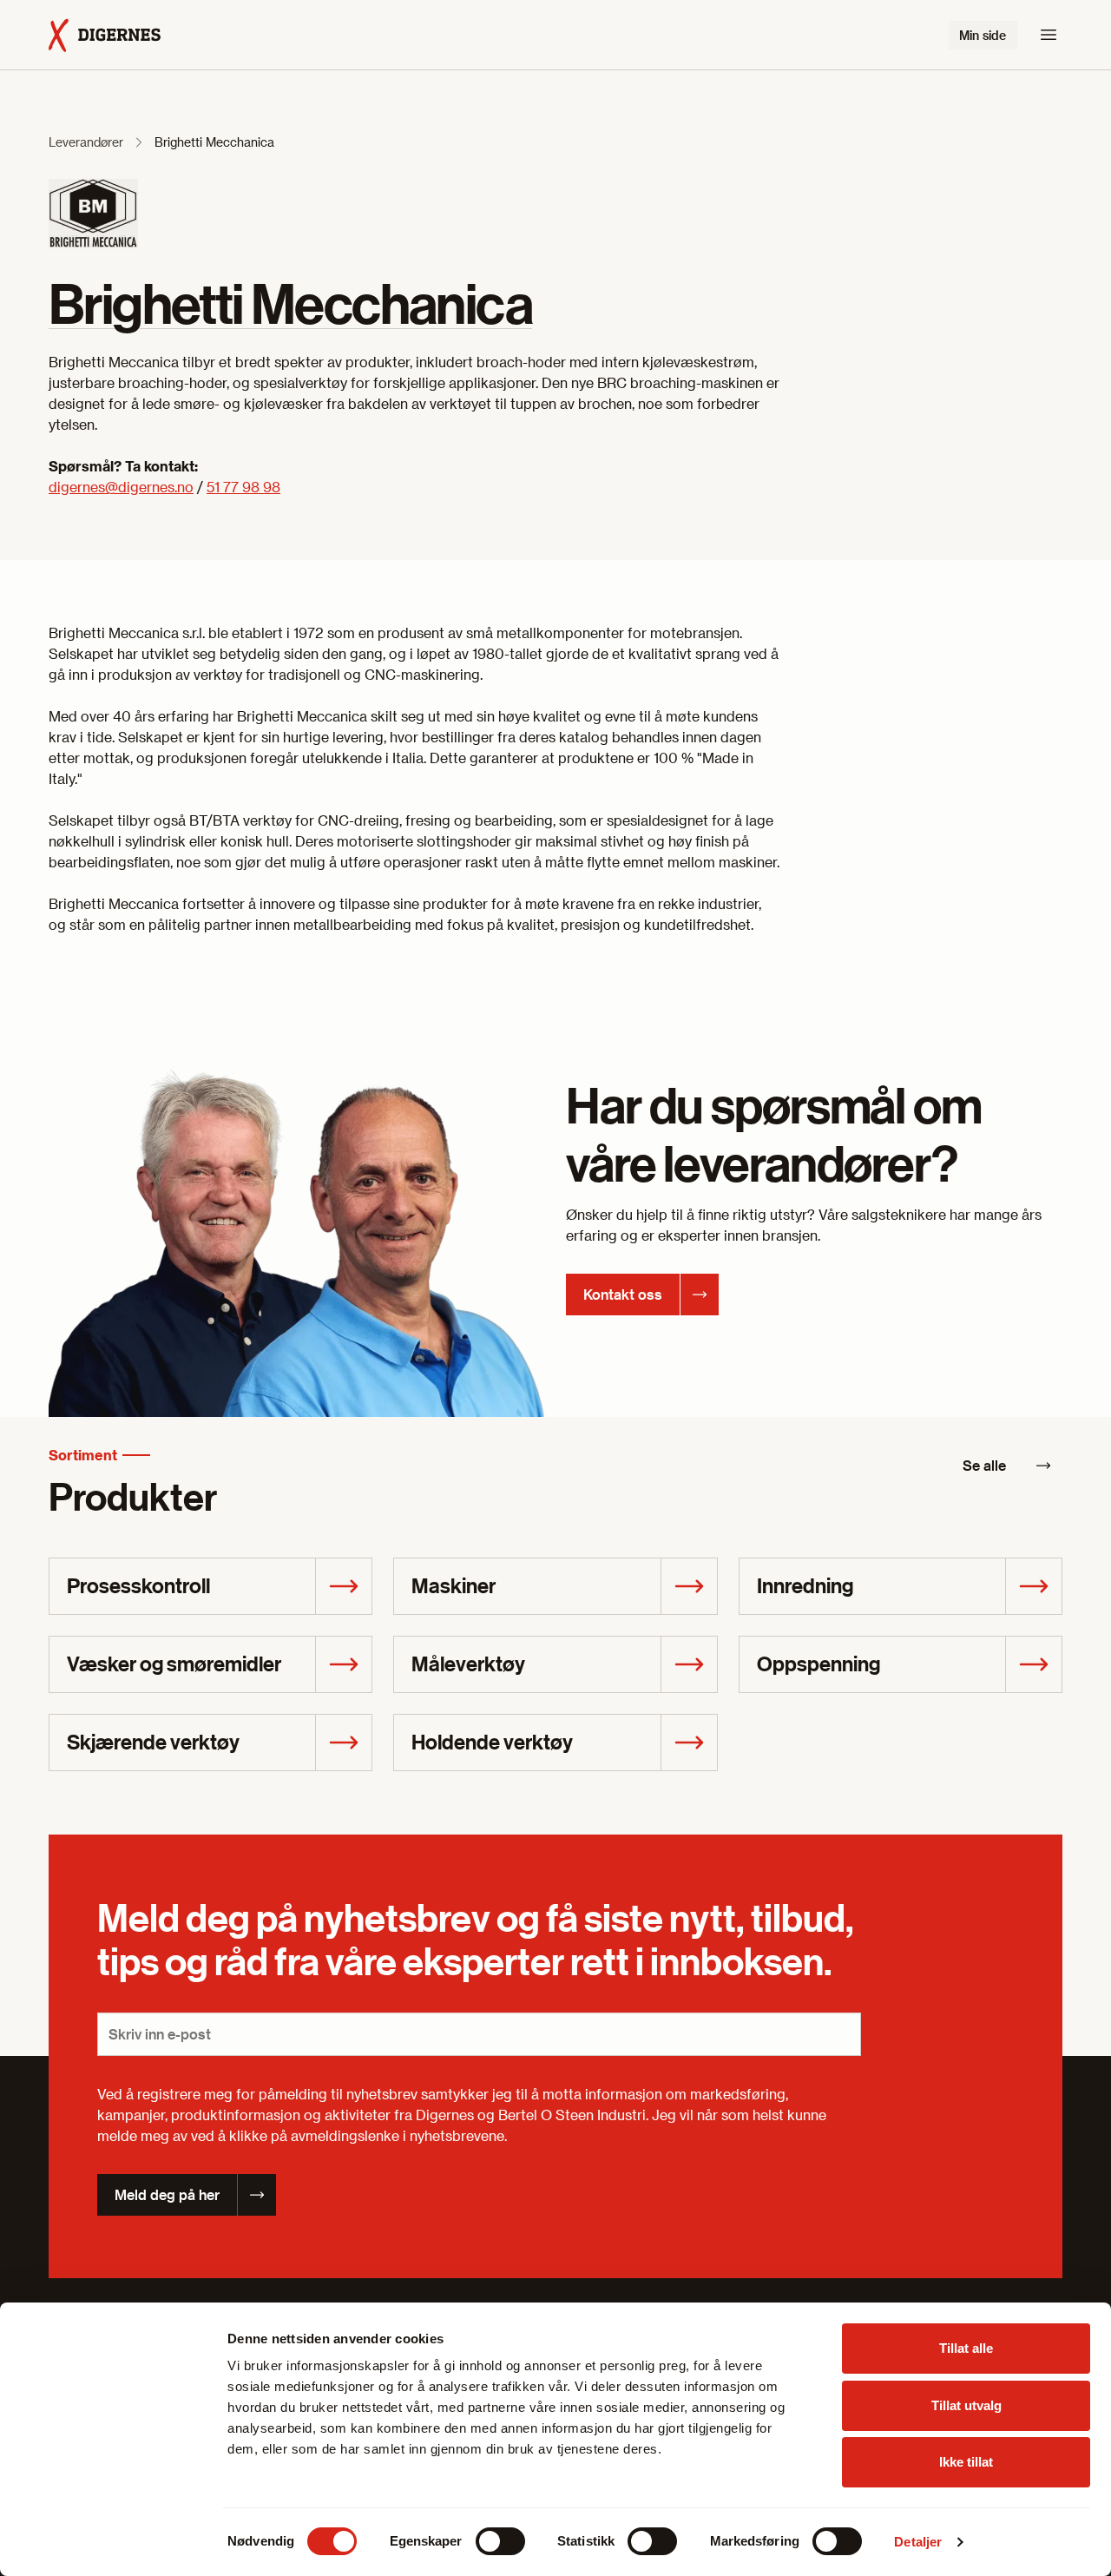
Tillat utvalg (966, 2405)
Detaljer (918, 2542)
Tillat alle (966, 2348)
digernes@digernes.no (121, 487)
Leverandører (86, 142)
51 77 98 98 (243, 487)
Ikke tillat (966, 2462)
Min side (983, 35)
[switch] (500, 2541)
